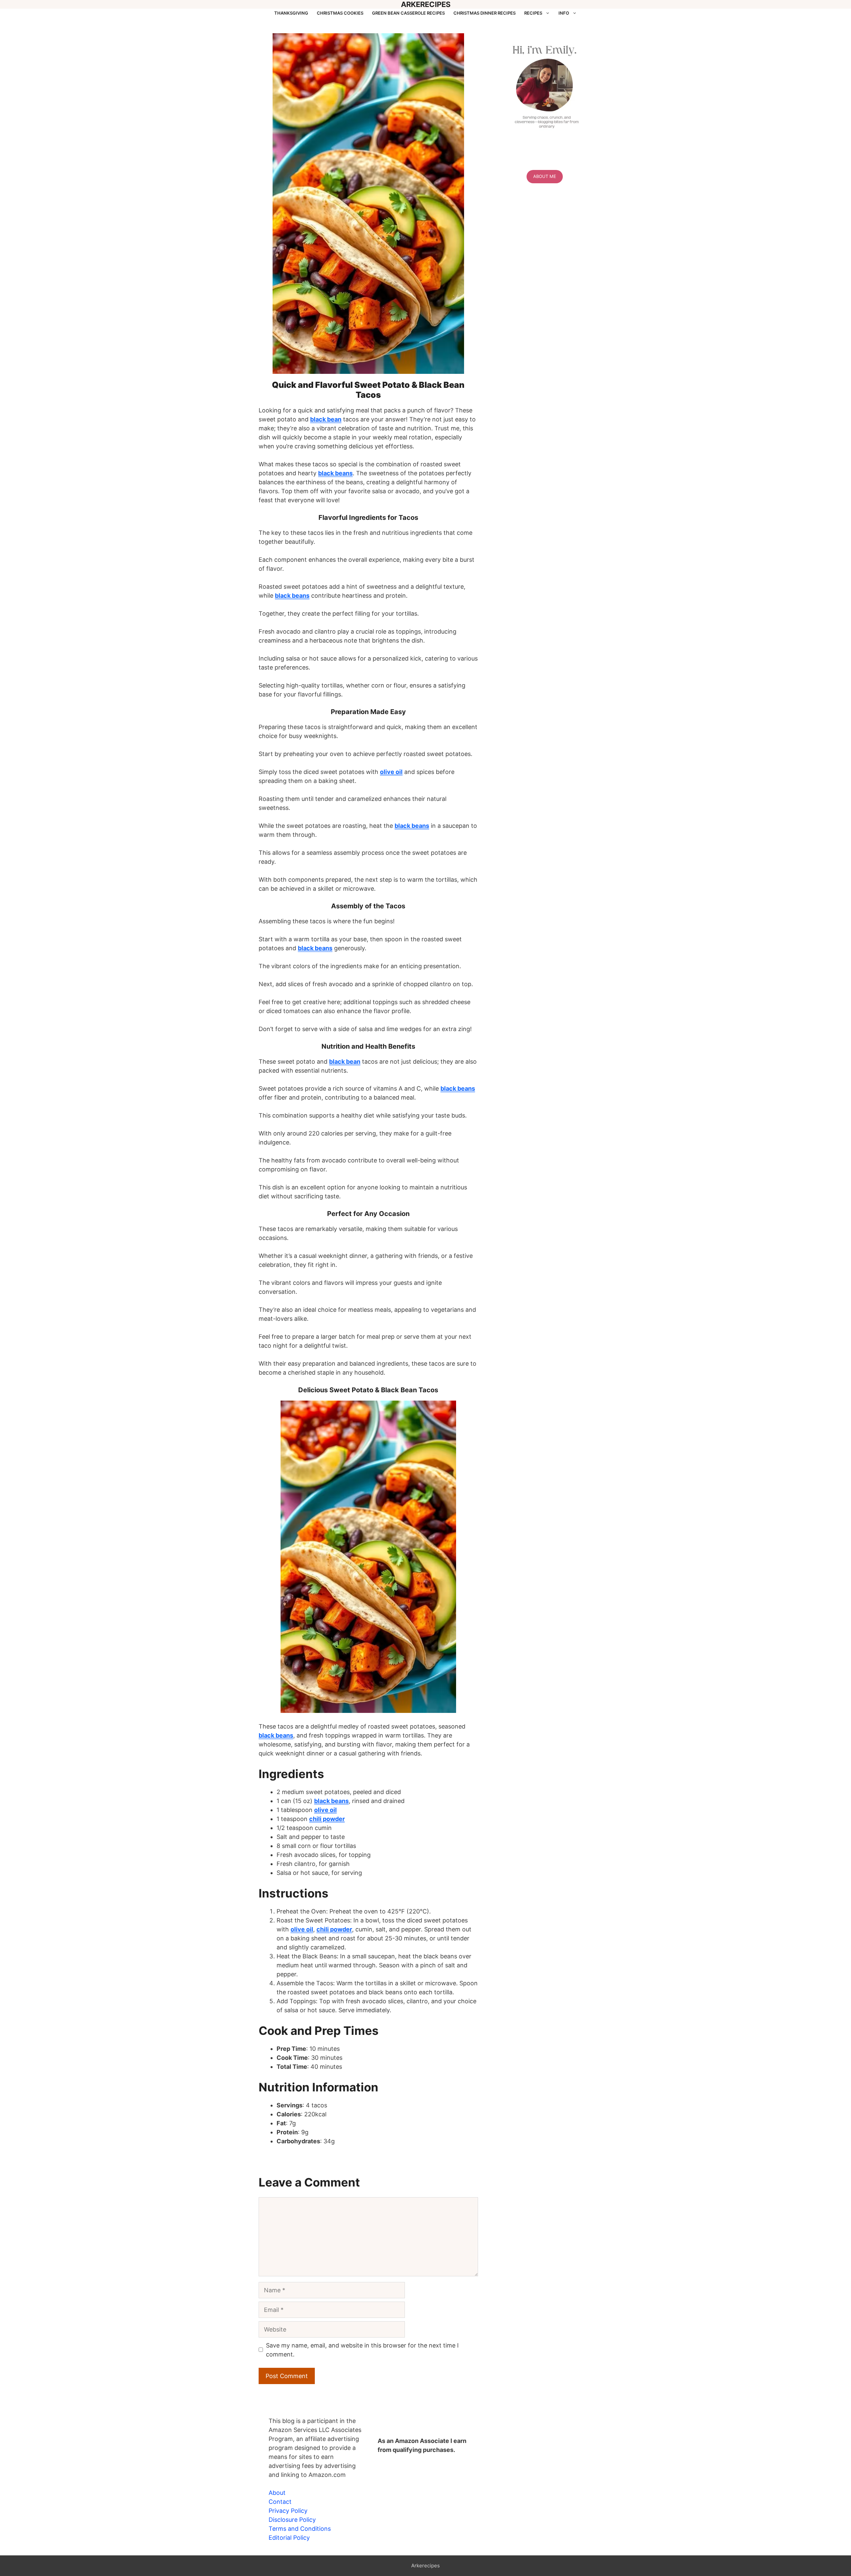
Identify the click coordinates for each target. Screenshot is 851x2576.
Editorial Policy (289, 2538)
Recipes (533, 13)
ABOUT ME (545, 176)
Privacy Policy (288, 2511)
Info (564, 13)
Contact (280, 2502)
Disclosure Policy (292, 2520)
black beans (335, 473)
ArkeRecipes (426, 4)
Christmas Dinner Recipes (485, 13)
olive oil (391, 772)
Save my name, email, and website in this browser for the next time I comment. (362, 2350)
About (277, 2493)
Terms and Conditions (300, 2529)
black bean (326, 419)
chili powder (327, 1819)
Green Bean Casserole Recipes (408, 13)
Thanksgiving (291, 13)
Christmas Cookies (340, 13)
